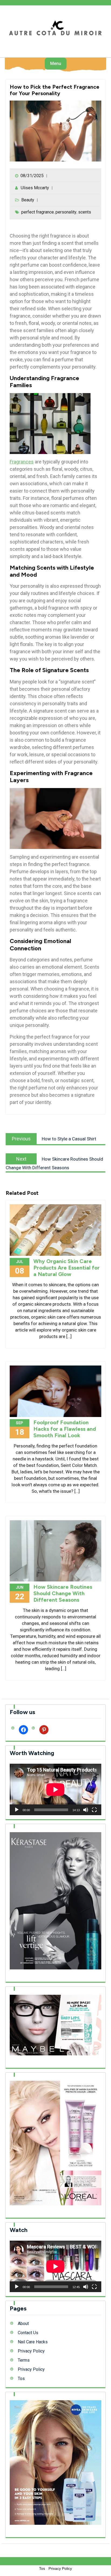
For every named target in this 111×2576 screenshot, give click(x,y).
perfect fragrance (38, 212)
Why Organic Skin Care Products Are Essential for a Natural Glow (67, 1268)
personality (66, 212)
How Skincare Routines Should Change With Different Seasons (63, 1593)
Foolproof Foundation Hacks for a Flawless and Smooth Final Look (65, 1429)
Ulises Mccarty (35, 188)
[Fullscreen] (94, 1810)
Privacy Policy (31, 2351)
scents (85, 212)
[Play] (17, 1810)
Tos (21, 2379)
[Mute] (86, 1810)
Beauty (28, 200)
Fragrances (22, 462)
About (23, 2324)
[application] (55, 1789)
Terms (24, 2360)
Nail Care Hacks (33, 2342)
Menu (56, 63)
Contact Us (28, 2333)
